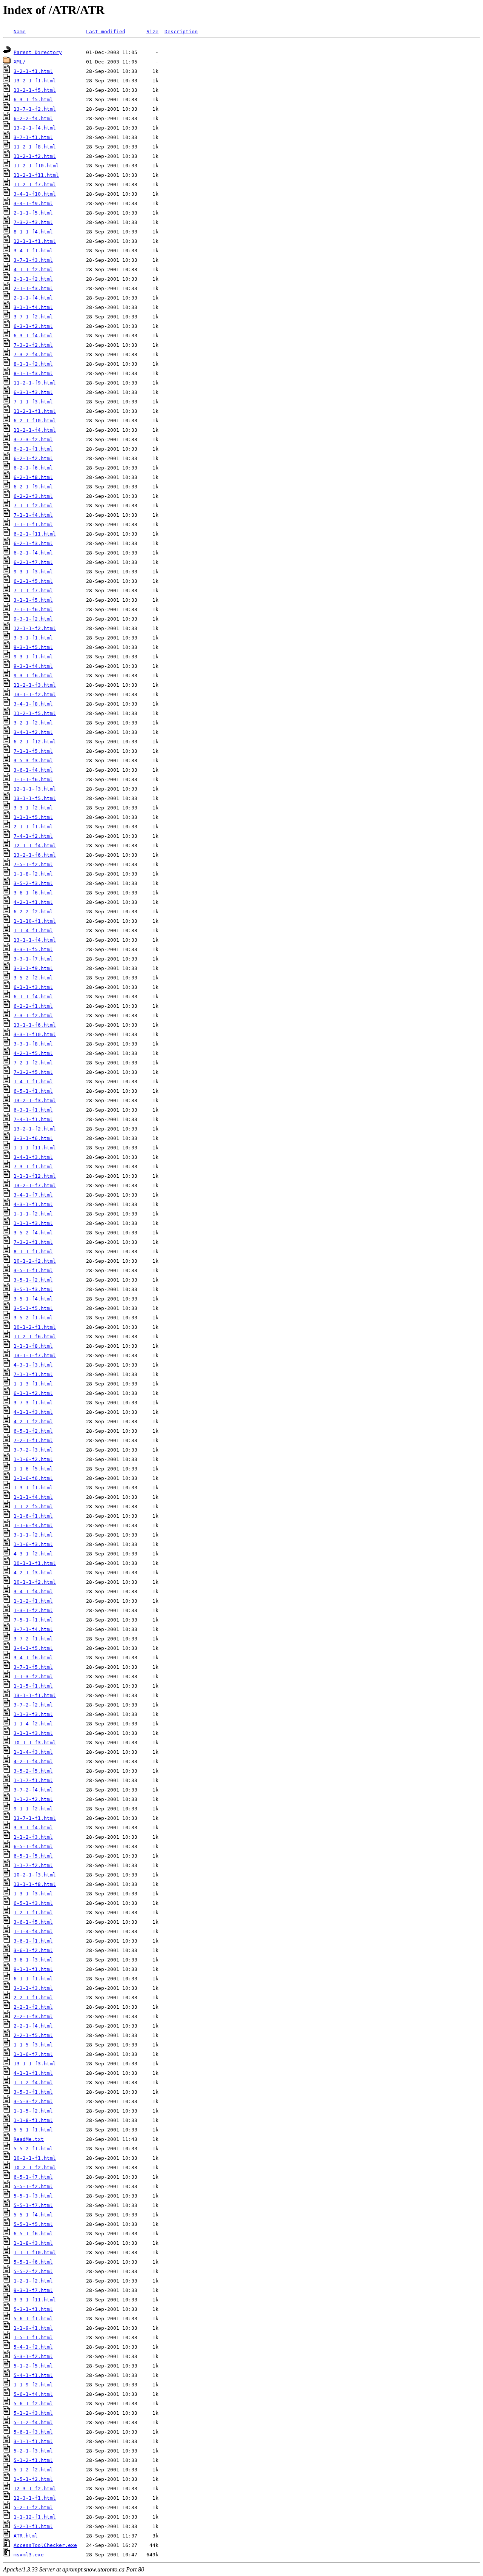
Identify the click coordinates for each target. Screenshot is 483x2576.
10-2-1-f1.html (35, 2158)
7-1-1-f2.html (33, 506)
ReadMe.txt (29, 2139)
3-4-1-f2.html (33, 732)
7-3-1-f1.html (33, 1167)
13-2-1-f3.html (35, 1100)
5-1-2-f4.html (33, 2422)
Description (181, 32)
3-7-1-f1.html (33, 137)
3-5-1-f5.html (33, 1308)
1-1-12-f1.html (35, 2517)
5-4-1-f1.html (33, 2375)
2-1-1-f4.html (33, 298)
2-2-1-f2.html (33, 2007)
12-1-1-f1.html (35, 241)
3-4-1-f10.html (35, 194)
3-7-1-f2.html (33, 317)
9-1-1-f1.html (33, 1969)
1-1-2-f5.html (33, 1507)
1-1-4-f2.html (33, 1724)
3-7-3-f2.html (33, 439)
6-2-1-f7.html (33, 562)
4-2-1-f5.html (33, 1053)
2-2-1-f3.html (33, 2016)
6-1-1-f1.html (33, 1979)
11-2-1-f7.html (35, 185)
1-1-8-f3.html (33, 2243)
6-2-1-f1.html (33, 449)
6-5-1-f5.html (33, 1856)
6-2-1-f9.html (33, 487)
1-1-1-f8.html (33, 1346)
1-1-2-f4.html (33, 2083)
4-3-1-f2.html (33, 1554)
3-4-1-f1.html (33, 251)
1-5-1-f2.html (33, 2479)
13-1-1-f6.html (35, 1025)
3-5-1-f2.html (33, 1280)
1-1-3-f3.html (33, 1714)
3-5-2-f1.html (33, 1318)
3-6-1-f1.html (33, 1941)
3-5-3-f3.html (33, 761)
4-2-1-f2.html (33, 1422)
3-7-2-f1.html (33, 1639)
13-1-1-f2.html (35, 694)
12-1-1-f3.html (35, 789)
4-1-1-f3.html (33, 1412)
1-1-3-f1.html (33, 1384)
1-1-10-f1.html (35, 921)
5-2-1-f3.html (33, 2451)
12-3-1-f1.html (35, 2498)
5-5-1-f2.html (33, 2186)
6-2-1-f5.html (33, 581)
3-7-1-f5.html (33, 1667)
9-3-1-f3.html (33, 572)
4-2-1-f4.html (33, 1761)
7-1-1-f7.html (33, 591)
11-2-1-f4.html (35, 430)
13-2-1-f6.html (35, 855)
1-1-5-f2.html (33, 2111)
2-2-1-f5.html (33, 2035)
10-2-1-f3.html (35, 1875)
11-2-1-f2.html (35, 156)
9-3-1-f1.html (33, 657)
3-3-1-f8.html (33, 1044)
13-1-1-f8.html (35, 1884)
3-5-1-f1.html (33, 1270)
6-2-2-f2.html (33, 912)
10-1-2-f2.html (35, 1261)
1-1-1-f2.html (33, 1214)
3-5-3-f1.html (33, 2092)
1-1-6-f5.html (33, 1469)
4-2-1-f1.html (33, 902)
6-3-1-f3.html (33, 392)
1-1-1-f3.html (33, 1223)
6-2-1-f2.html (33, 458)
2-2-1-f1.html (33, 1998)
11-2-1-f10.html (36, 166)
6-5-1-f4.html (33, 1846)
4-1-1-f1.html (33, 2073)
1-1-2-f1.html (33, 1601)
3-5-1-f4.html (33, 1299)
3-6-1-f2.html (33, 1950)
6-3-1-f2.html (33, 326)
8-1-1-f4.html (33, 232)
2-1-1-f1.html (33, 827)
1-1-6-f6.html (33, 1478)
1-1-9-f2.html (33, 2385)
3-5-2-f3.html (33, 883)
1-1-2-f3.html (33, 1837)
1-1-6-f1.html (33, 1516)
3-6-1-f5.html (33, 1922)
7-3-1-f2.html (33, 1015)
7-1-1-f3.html (33, 402)
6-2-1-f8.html (33, 477)
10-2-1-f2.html (35, 2168)
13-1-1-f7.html (35, 1355)
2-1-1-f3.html (33, 288)
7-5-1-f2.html (33, 864)
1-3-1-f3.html (33, 1894)
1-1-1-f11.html (35, 1148)
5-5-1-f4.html (33, 2215)
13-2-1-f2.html (35, 1129)
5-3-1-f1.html (33, 2309)
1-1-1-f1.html (33, 524)
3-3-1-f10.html (35, 1034)
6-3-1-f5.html (33, 100)
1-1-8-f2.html (33, 874)
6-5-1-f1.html (33, 1091)
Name (20, 32)
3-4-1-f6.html (33, 1658)
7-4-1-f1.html (33, 1119)
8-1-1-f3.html (33, 373)
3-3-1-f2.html (33, 808)
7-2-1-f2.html (33, 1063)
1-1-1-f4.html (33, 1497)
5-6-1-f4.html (33, 2394)
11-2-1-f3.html (35, 685)
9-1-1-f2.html (33, 1809)
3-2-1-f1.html (33, 71)
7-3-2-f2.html (33, 345)
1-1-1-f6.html (33, 779)
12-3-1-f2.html (35, 2489)
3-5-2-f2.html (33, 978)
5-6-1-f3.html (33, 2432)
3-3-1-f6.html (33, 1138)
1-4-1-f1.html (33, 1082)
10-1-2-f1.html (35, 1327)
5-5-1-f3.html (33, 2196)
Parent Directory (38, 52)
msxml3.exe (29, 2555)
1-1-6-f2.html (33, 1459)
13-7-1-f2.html (35, 109)
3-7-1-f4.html (33, 1629)
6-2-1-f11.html (35, 534)
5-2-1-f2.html (33, 2507)
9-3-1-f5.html (33, 647)
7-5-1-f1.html (33, 1620)
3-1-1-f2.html (33, 1535)
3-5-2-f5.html (33, 1771)
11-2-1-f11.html (36, 175)
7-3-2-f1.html (33, 1242)
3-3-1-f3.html (33, 1988)
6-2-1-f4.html (33, 553)
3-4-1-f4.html (33, 1591)
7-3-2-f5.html (33, 1072)
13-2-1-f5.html (35, 90)
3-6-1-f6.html (33, 893)
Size (152, 32)
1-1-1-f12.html (35, 1176)
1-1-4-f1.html (33, 930)
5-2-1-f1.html (33, 2526)
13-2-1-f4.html (35, 128)
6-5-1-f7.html (33, 2177)
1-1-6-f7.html (33, 2054)
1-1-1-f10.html (35, 2252)
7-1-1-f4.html (33, 515)
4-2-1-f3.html (33, 1573)
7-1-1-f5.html (33, 751)
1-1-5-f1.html (33, 1686)
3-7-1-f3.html (33, 260)
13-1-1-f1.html (35, 1695)
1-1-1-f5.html (33, 817)
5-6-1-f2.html (33, 2404)
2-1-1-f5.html (33, 213)
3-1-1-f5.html (33, 600)
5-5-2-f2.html (33, 2271)
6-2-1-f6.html (33, 468)
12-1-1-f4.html (35, 846)
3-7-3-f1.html (33, 1403)
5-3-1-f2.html (33, 2356)
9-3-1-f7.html (33, 2290)
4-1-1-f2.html (33, 269)
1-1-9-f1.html (33, 2328)
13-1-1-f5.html (35, 798)
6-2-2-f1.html (33, 1006)
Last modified (106, 32)
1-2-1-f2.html (33, 2281)
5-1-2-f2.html (33, 2470)
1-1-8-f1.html (33, 2120)
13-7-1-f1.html (35, 1818)
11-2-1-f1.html (35, 411)
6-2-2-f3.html (33, 496)
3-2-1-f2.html (33, 723)
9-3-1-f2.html (33, 619)
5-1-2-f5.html (33, 2366)
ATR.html (26, 2536)
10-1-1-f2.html (35, 1582)
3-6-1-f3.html (33, 1960)
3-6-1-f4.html (33, 770)
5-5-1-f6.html (33, 2262)
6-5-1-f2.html (33, 1431)
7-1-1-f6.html (33, 609)
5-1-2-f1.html (33, 2460)
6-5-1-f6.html (33, 2234)
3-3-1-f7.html (33, 959)
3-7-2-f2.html (33, 1705)
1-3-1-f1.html (33, 1488)
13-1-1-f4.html (35, 940)
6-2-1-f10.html (35, 421)
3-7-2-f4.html (33, 1790)
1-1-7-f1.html (33, 1780)
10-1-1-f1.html (35, 1563)
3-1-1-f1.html (33, 2441)
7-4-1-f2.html (33, 836)
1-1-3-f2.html (33, 1676)
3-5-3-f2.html (33, 2101)
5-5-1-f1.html (33, 2130)
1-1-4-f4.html (33, 1931)
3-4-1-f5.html (33, 1648)
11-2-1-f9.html (35, 383)
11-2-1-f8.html (35, 147)
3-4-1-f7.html (33, 1195)
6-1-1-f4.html (33, 997)
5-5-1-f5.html (33, 2224)
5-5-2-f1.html (33, 2149)
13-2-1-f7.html (35, 1185)
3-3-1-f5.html (33, 949)
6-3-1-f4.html (33, 336)
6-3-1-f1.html (33, 1110)
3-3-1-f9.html (33, 968)
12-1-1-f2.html (35, 628)
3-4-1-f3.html (33, 1157)
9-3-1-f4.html (33, 666)
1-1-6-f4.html (33, 1525)
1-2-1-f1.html (33, 1913)
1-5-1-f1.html (33, 2337)
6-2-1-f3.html (33, 543)
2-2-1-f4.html (33, 2026)
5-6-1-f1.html (33, 2319)
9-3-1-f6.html (33, 676)
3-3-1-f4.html (33, 1828)
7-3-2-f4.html (33, 354)
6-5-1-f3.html (33, 1903)
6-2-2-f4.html (33, 118)
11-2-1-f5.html (35, 713)
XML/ (20, 62)
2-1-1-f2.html (33, 279)
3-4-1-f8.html (33, 704)
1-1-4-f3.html (33, 1752)
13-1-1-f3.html (35, 2064)
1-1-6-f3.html (33, 1544)
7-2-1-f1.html (33, 1440)
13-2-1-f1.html (35, 81)
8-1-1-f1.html (33, 1252)
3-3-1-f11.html (35, 2300)
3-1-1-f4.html (33, 307)
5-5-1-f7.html (33, 2205)
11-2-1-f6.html (35, 1337)
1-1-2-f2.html (33, 1799)
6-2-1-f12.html (35, 742)
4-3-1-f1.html (33, 1204)
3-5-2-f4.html (33, 1233)
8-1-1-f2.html (33, 364)
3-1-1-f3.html (33, 1733)
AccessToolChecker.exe (45, 2545)
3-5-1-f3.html (33, 1289)
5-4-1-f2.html (33, 2347)
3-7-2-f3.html (33, 1450)
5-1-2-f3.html (33, 2413)
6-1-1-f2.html (33, 1393)
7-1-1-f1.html (33, 1374)
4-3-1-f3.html (33, 1365)
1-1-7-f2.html (33, 1865)
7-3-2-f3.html (33, 222)
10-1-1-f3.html (35, 1743)
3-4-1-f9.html (33, 203)
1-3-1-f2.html (33, 1610)
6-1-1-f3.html (33, 987)
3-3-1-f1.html (33, 638)
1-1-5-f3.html (33, 2045)
